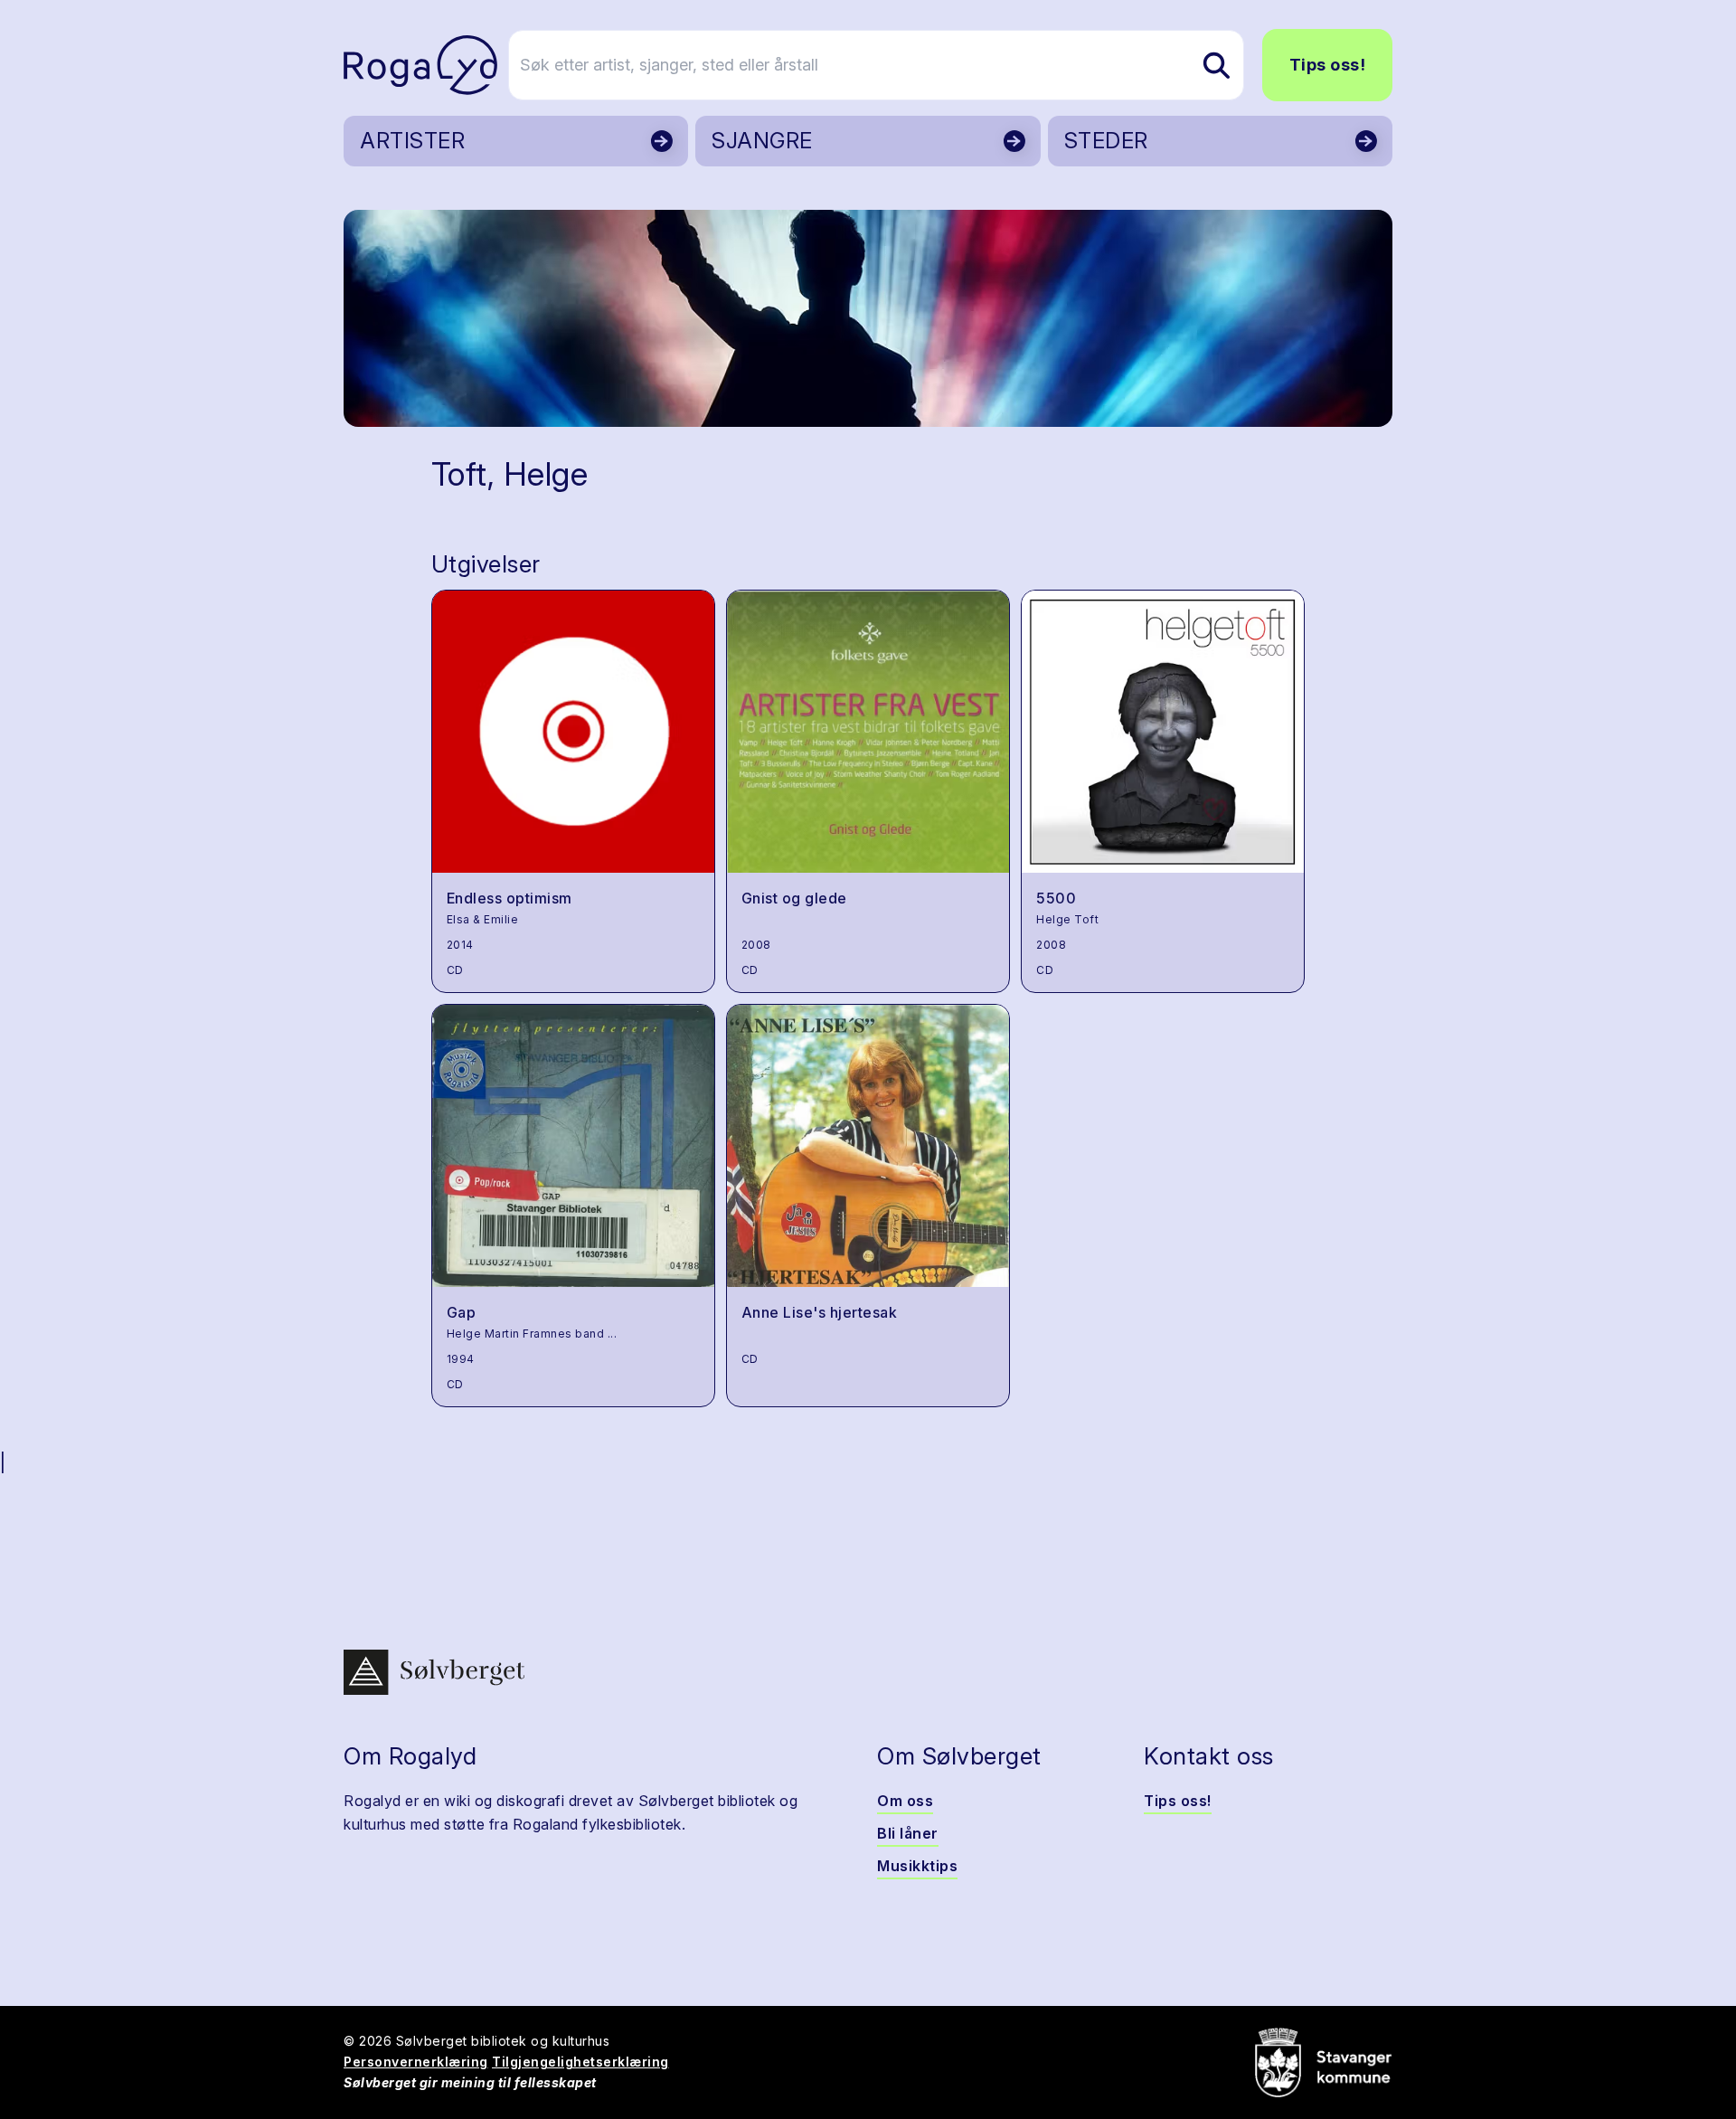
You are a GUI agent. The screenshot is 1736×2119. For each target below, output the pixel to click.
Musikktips (917, 1866)
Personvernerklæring (416, 2062)
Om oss (905, 1801)
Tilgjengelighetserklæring (580, 2062)
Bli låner (908, 1833)
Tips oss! (1328, 65)
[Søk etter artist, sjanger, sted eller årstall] (1216, 65)
